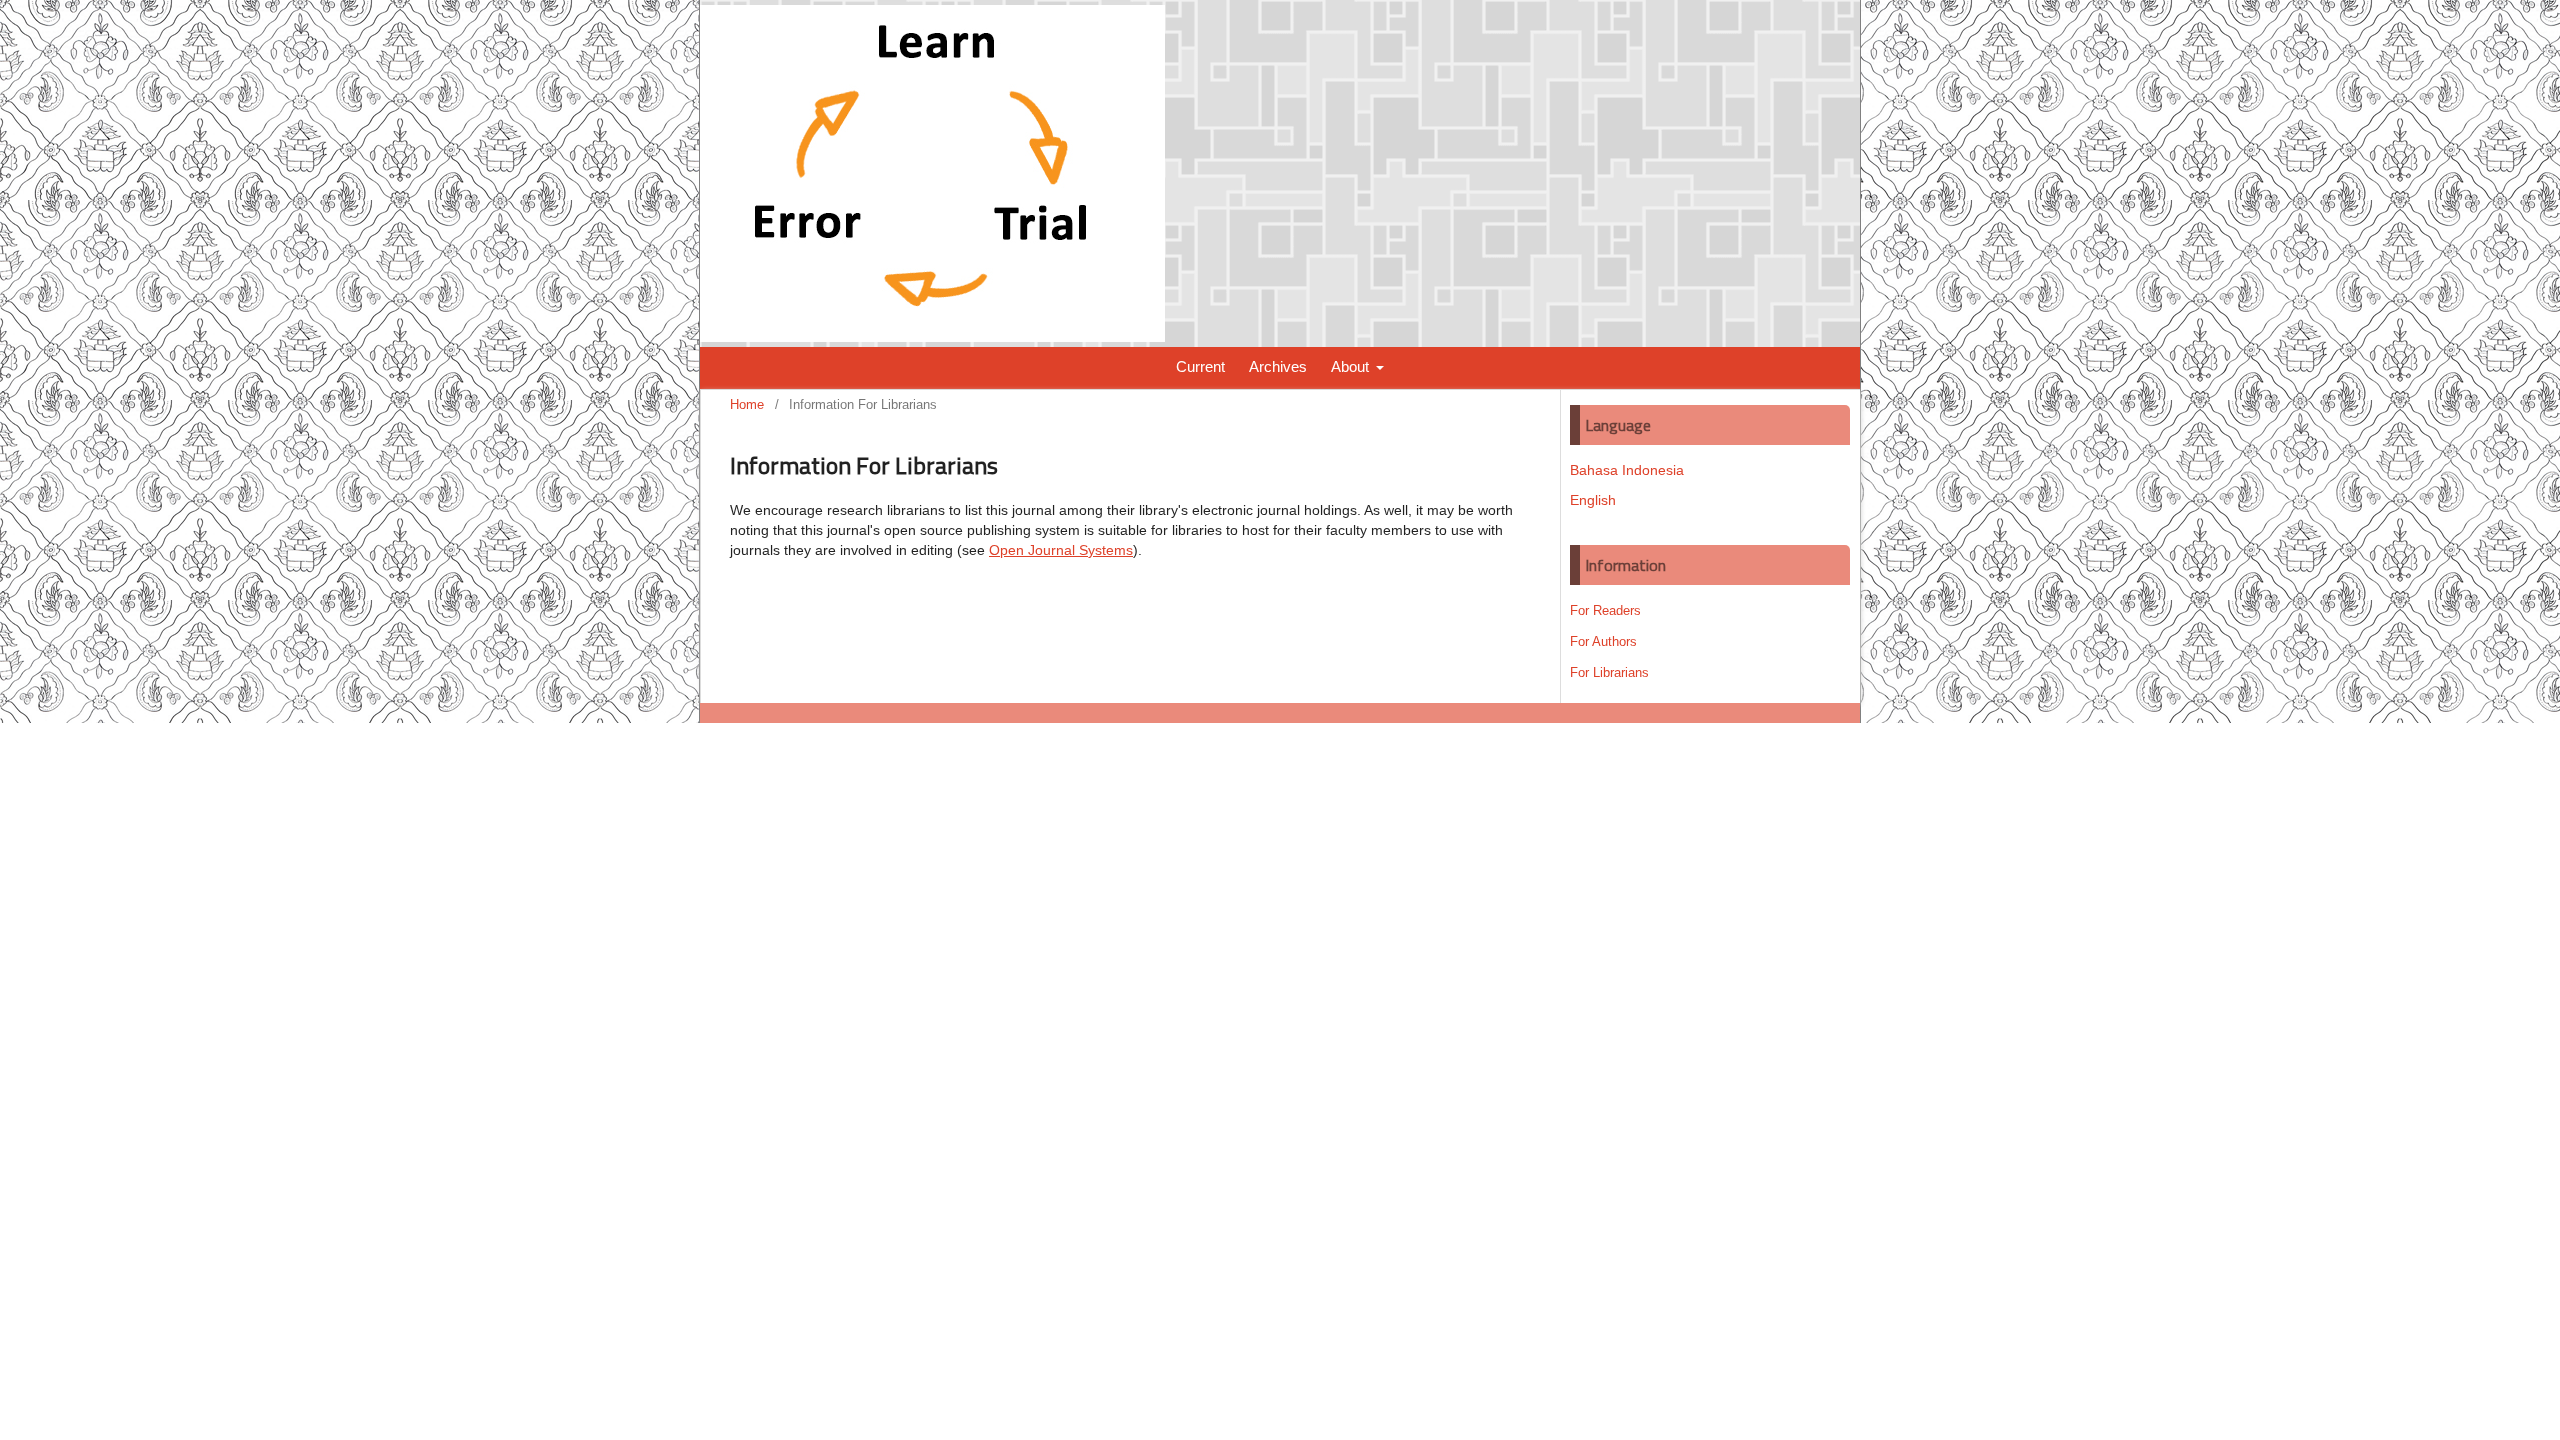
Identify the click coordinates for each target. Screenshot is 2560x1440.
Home (747, 404)
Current (1200, 366)
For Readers (1605, 610)
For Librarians (1609, 672)
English (1593, 500)
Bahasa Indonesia (1627, 470)
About (1352, 366)
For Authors (1603, 641)
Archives (1278, 366)
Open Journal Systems (1061, 550)
